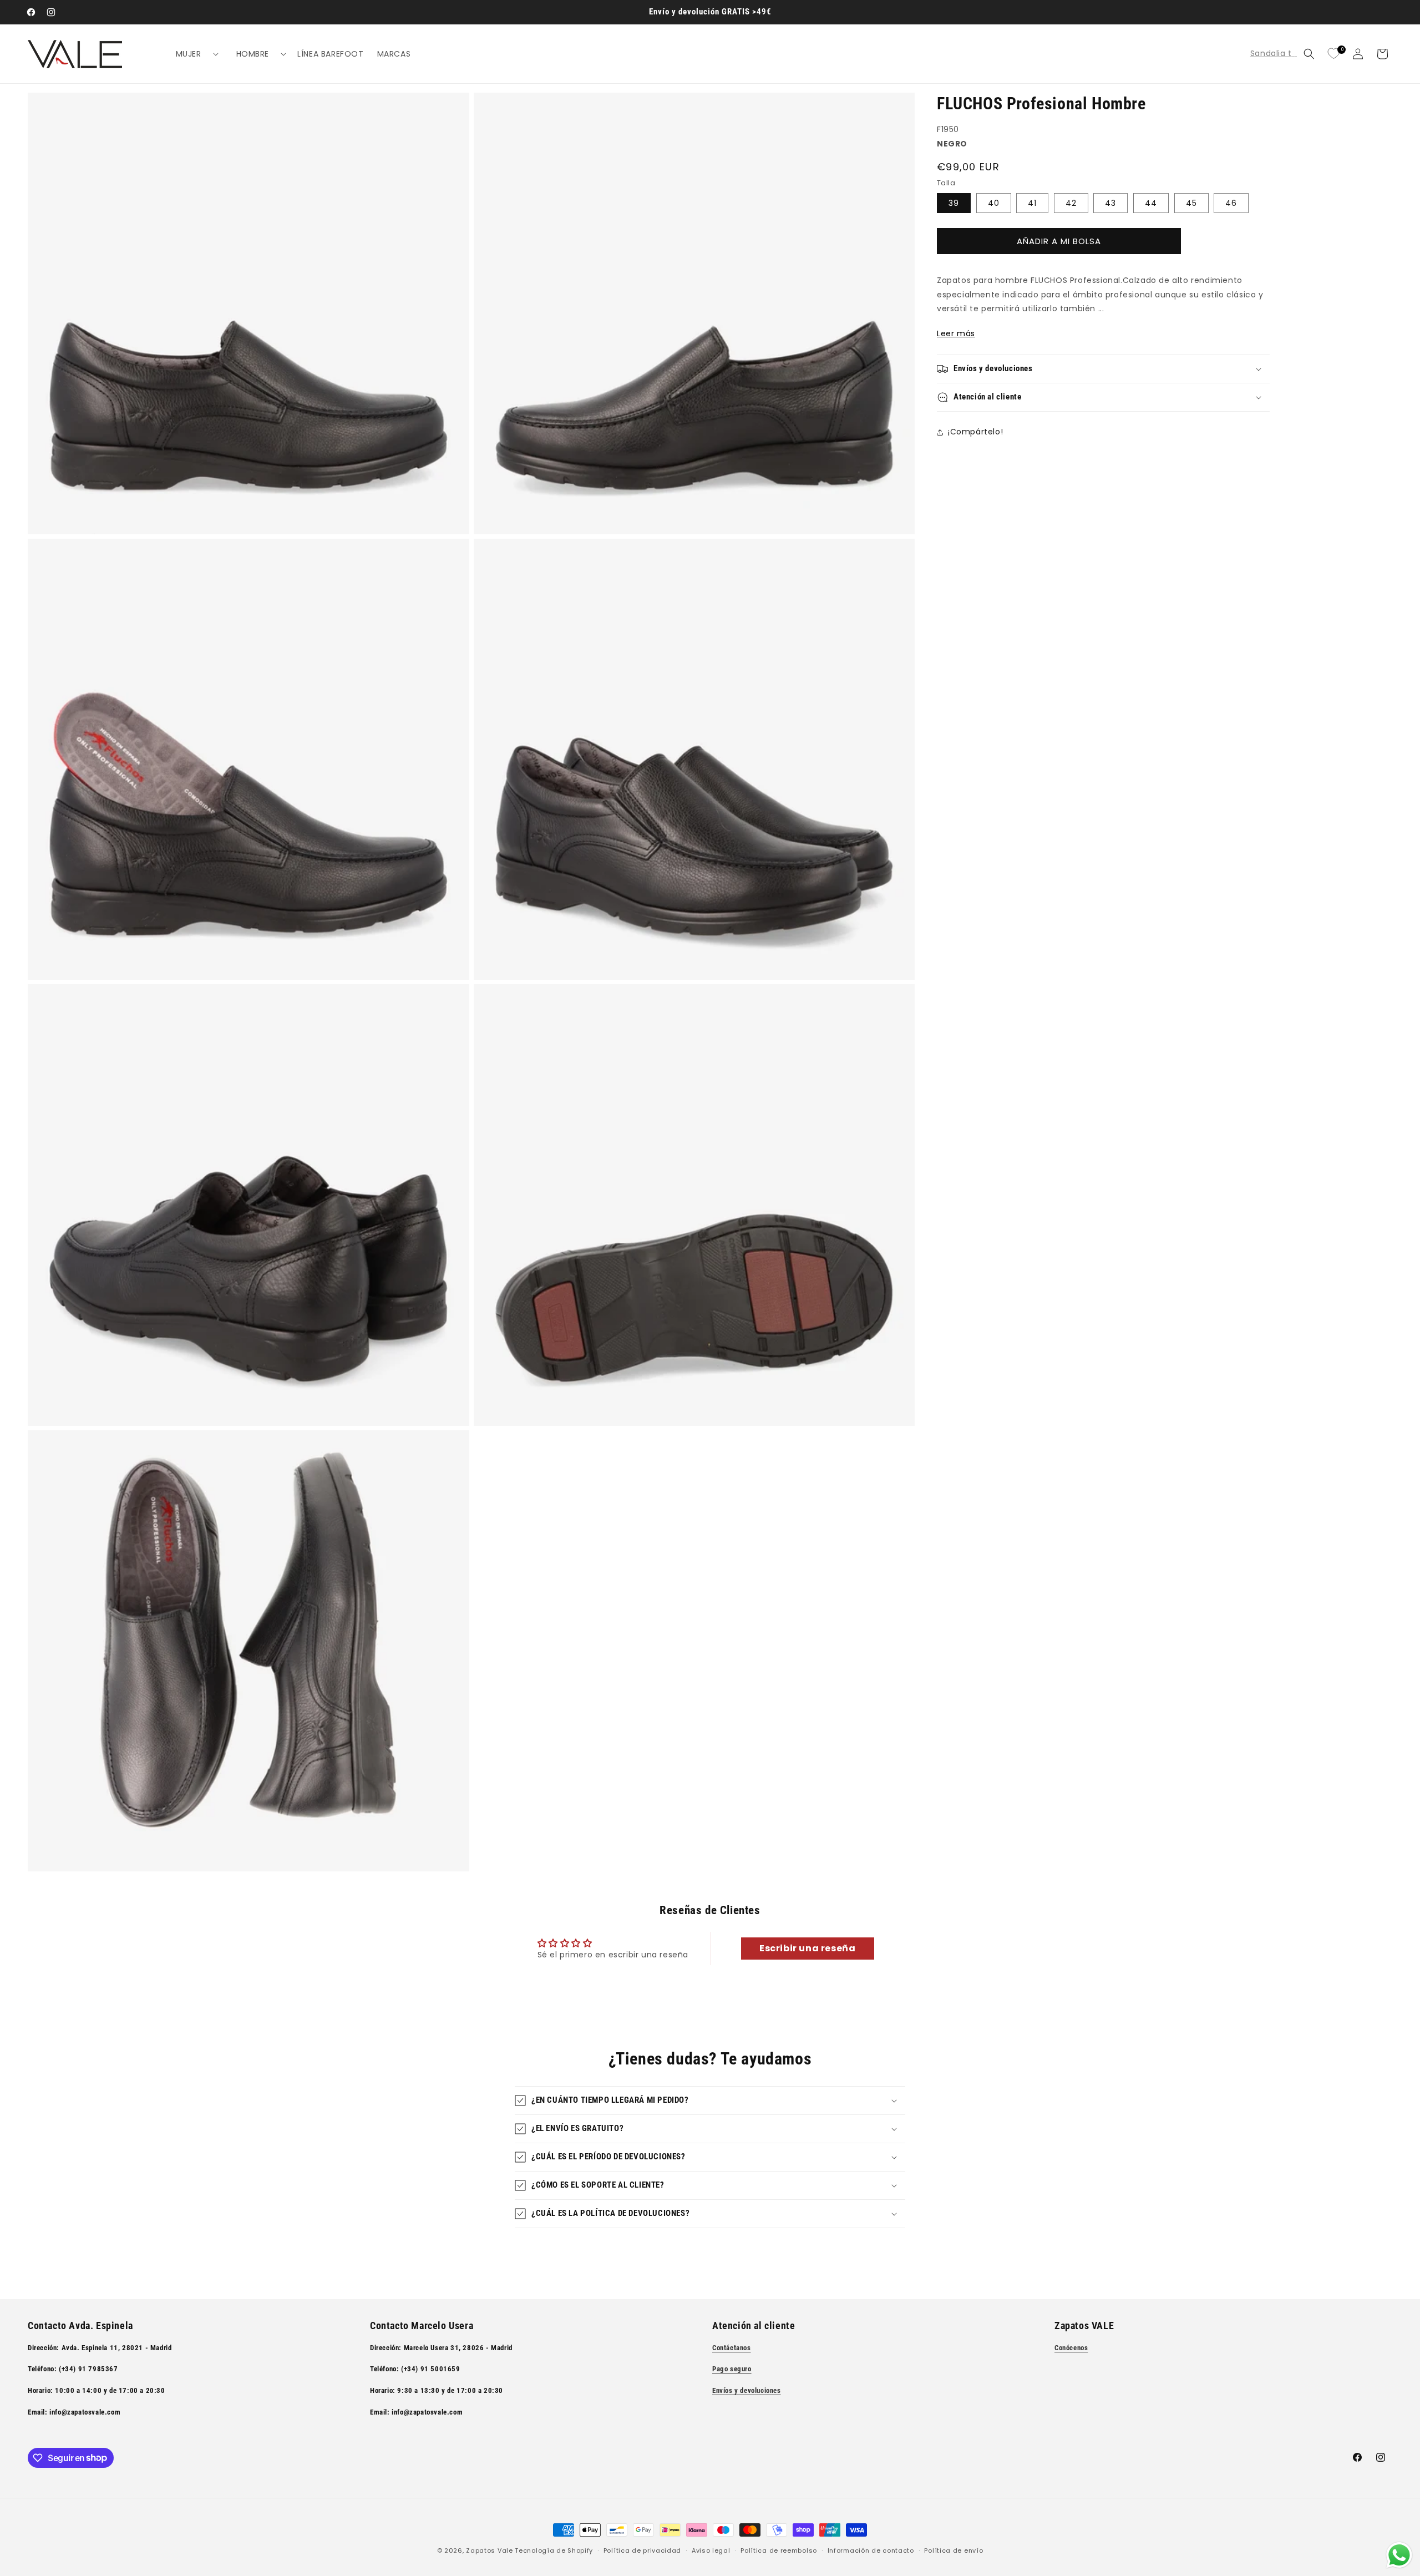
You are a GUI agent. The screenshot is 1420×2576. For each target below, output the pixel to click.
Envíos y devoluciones (747, 2390)
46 (1231, 203)
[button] (193, 54)
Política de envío (954, 2550)
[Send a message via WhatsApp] (1399, 2555)
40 (994, 203)
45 (1191, 203)
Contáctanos (732, 2347)
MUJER (189, 54)
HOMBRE (253, 54)
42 (1071, 203)
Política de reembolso (779, 2550)
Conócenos (1071, 2347)
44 (1151, 203)
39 (954, 203)
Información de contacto (871, 2550)
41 (1032, 203)
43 (1110, 203)
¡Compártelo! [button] (975, 432)
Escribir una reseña (807, 1949)
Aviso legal (711, 2550)
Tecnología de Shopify (554, 2550)
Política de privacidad (642, 2550)
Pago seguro (732, 2369)
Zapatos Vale (489, 2550)
